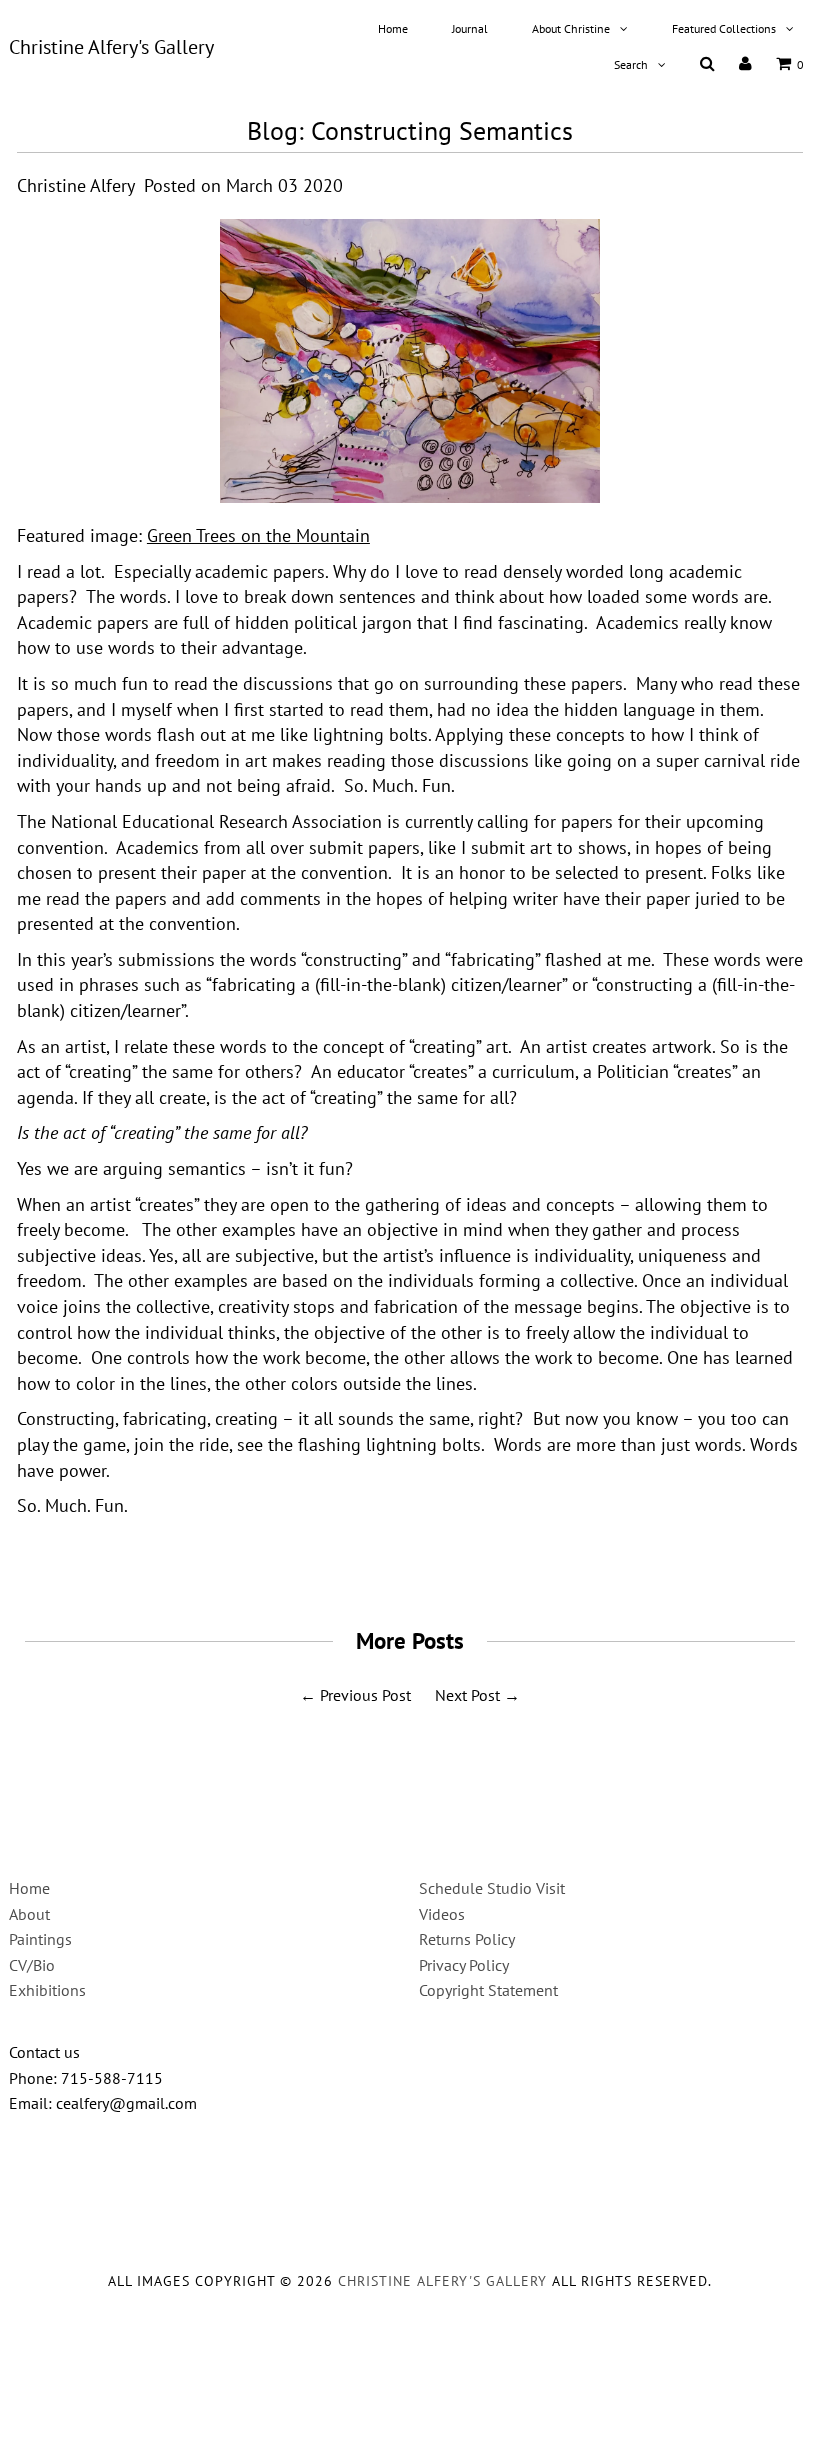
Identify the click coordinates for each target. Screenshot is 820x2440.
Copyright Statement (488, 1990)
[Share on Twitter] (403, 1560)
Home (393, 28)
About (29, 1914)
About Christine (571, 28)
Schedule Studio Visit (492, 1888)
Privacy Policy (464, 1965)
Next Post (467, 1695)
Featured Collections (724, 28)
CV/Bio (32, 1965)
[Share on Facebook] (360, 1560)
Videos (442, 1914)
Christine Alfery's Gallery (111, 47)
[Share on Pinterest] (450, 1560)
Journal (470, 28)
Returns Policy (467, 1939)
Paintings (40, 1939)
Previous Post (365, 1695)
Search (631, 64)
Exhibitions (47, 1990)
